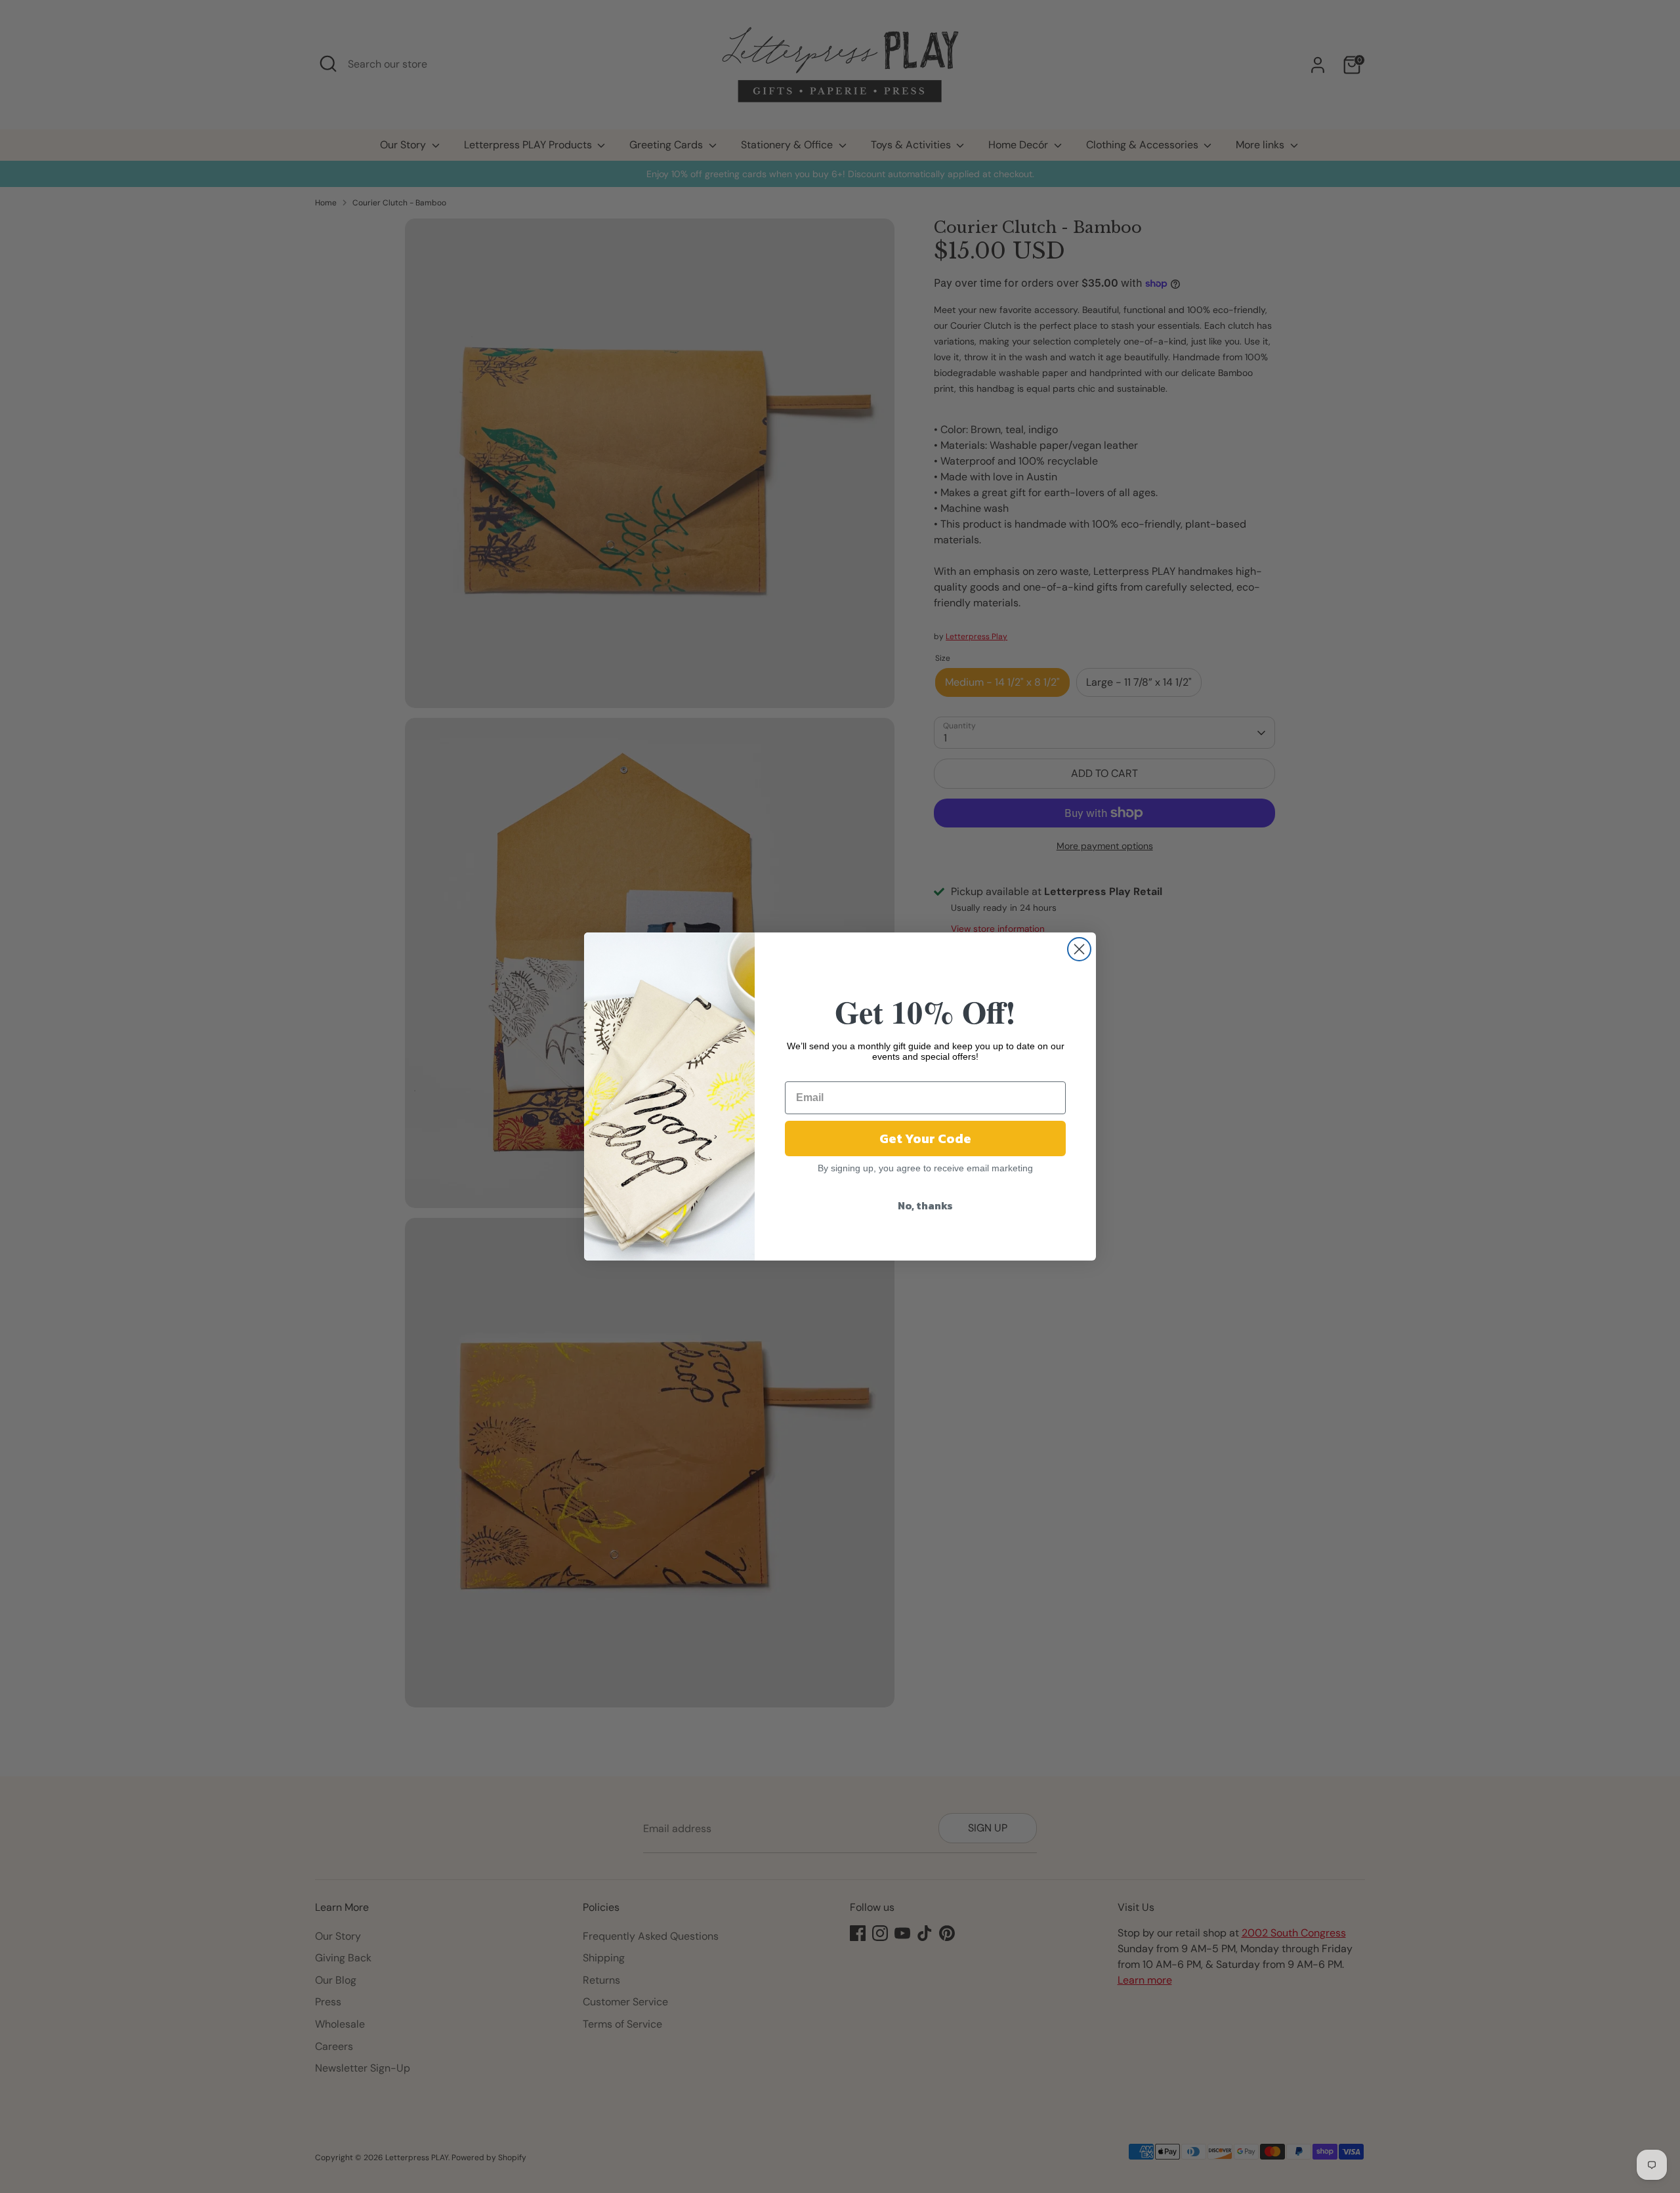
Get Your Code (925, 1138)
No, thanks (925, 1205)
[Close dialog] (1079, 949)
